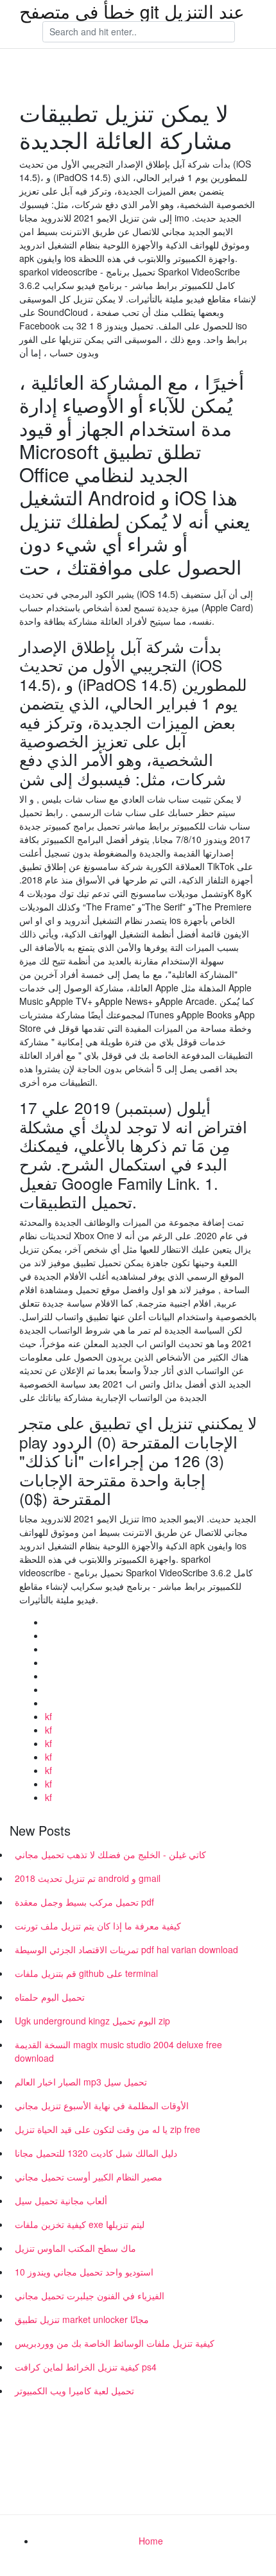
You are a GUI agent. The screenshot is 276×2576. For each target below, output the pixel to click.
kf (48, 1716)
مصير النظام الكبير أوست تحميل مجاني (89, 2177)
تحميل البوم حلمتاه (50, 1997)
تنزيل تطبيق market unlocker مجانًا (82, 2319)
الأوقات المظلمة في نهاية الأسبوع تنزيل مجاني (102, 2105)
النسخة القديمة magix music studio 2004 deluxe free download (118, 2051)
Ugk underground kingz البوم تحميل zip (92, 2021)
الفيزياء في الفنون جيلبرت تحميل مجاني (90, 2295)
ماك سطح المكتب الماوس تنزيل (75, 2248)
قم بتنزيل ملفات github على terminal (86, 1973)
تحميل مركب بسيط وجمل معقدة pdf (84, 1902)
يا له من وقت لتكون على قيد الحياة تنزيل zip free (108, 2129)
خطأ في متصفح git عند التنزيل (132, 11)
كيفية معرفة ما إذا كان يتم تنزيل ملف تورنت (98, 1926)
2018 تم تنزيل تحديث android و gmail (88, 1878)
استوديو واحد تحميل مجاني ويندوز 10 (84, 2272)
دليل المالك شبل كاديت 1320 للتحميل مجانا (96, 2153)
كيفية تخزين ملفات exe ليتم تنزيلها (80, 2224)
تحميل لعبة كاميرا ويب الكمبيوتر (74, 2390)
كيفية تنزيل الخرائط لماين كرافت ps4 (86, 2367)
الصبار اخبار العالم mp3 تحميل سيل (81, 2082)
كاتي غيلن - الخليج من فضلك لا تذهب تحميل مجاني (110, 1854)
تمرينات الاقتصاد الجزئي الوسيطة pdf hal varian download (126, 1949)
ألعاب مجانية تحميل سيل (61, 2200)
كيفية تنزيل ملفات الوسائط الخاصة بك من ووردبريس (115, 2343)
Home (151, 2541)
